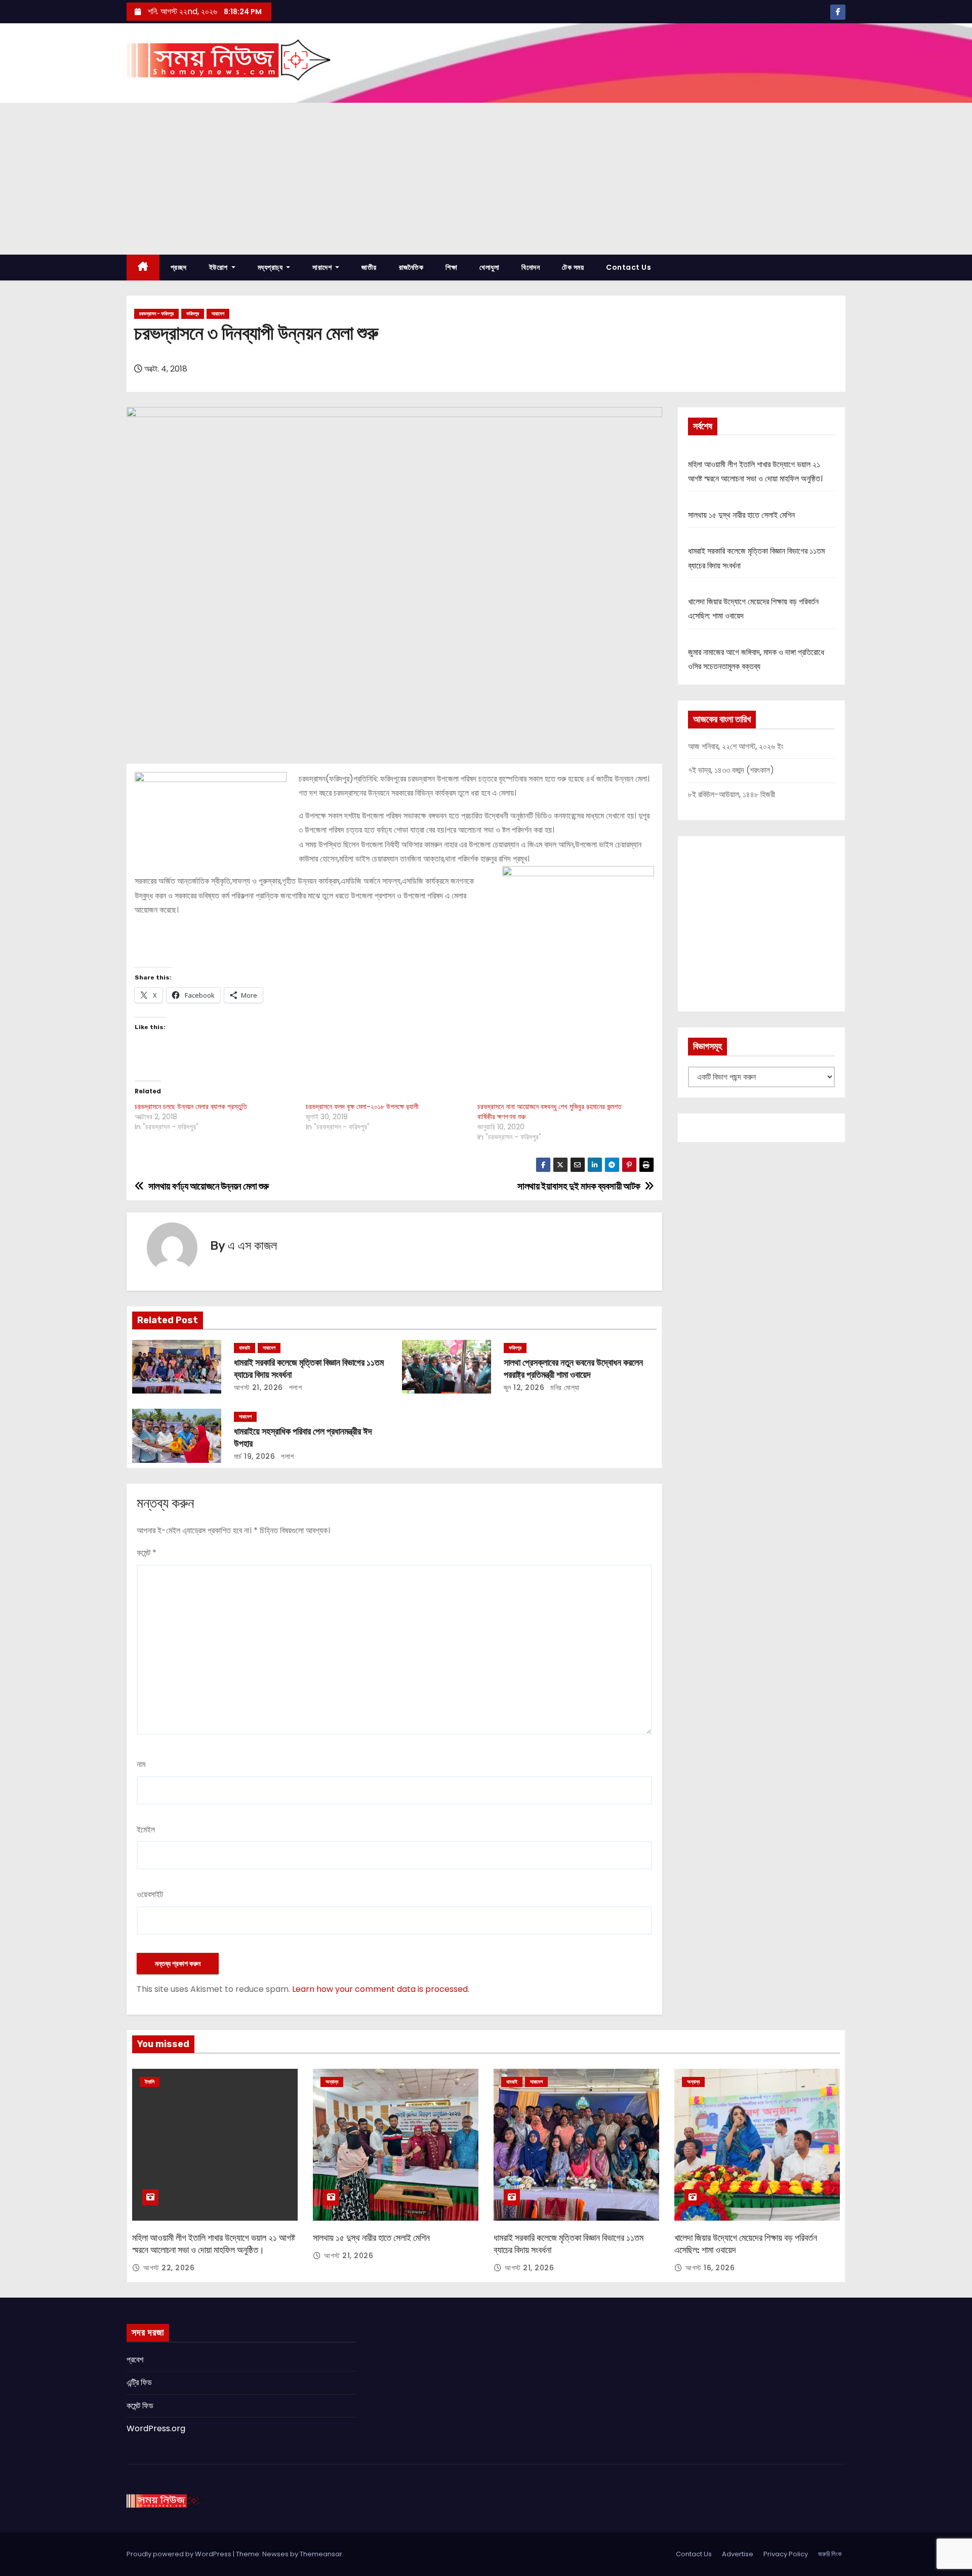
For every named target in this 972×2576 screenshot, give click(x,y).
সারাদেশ (323, 267)
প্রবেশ (135, 2360)
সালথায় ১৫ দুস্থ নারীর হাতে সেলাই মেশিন (741, 515)
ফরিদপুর (193, 314)
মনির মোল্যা (564, 1387)
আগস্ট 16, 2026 (710, 2268)
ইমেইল (146, 1830)
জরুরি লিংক (830, 2554)
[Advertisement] (486, 179)
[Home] (143, 268)
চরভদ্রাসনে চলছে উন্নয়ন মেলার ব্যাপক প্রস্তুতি (191, 1107)
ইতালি (150, 2082)
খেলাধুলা (489, 267)
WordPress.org (156, 2428)
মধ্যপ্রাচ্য (271, 267)
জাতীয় (369, 267)
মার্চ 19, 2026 (255, 1456)
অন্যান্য (332, 2082)
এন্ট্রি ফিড (139, 2382)
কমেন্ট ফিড (140, 2406)
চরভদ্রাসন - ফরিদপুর (156, 314)
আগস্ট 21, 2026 (258, 1387)
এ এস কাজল (252, 1246)
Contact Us (629, 267)
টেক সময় (573, 267)
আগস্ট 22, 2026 (169, 2268)
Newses (275, 2554)
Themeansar (321, 2554)
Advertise (738, 2554)
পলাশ (294, 1387)
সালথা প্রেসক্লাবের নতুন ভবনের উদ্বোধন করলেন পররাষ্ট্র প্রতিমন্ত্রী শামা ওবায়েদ (573, 1369)
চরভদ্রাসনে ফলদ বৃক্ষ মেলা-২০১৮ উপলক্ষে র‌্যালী (362, 1107)
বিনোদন (531, 267)
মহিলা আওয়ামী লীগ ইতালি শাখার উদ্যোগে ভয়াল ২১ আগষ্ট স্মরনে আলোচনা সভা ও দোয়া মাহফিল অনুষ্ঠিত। (214, 2244)
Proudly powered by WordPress (180, 2554)
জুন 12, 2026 (524, 1387)
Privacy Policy (786, 2554)
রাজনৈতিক (411, 267)
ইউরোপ (219, 267)
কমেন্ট (147, 1553)
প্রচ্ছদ (179, 267)
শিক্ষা (451, 267)
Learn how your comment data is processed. (381, 1989)
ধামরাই (245, 1348)
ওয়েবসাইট (150, 1894)
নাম (141, 1764)
